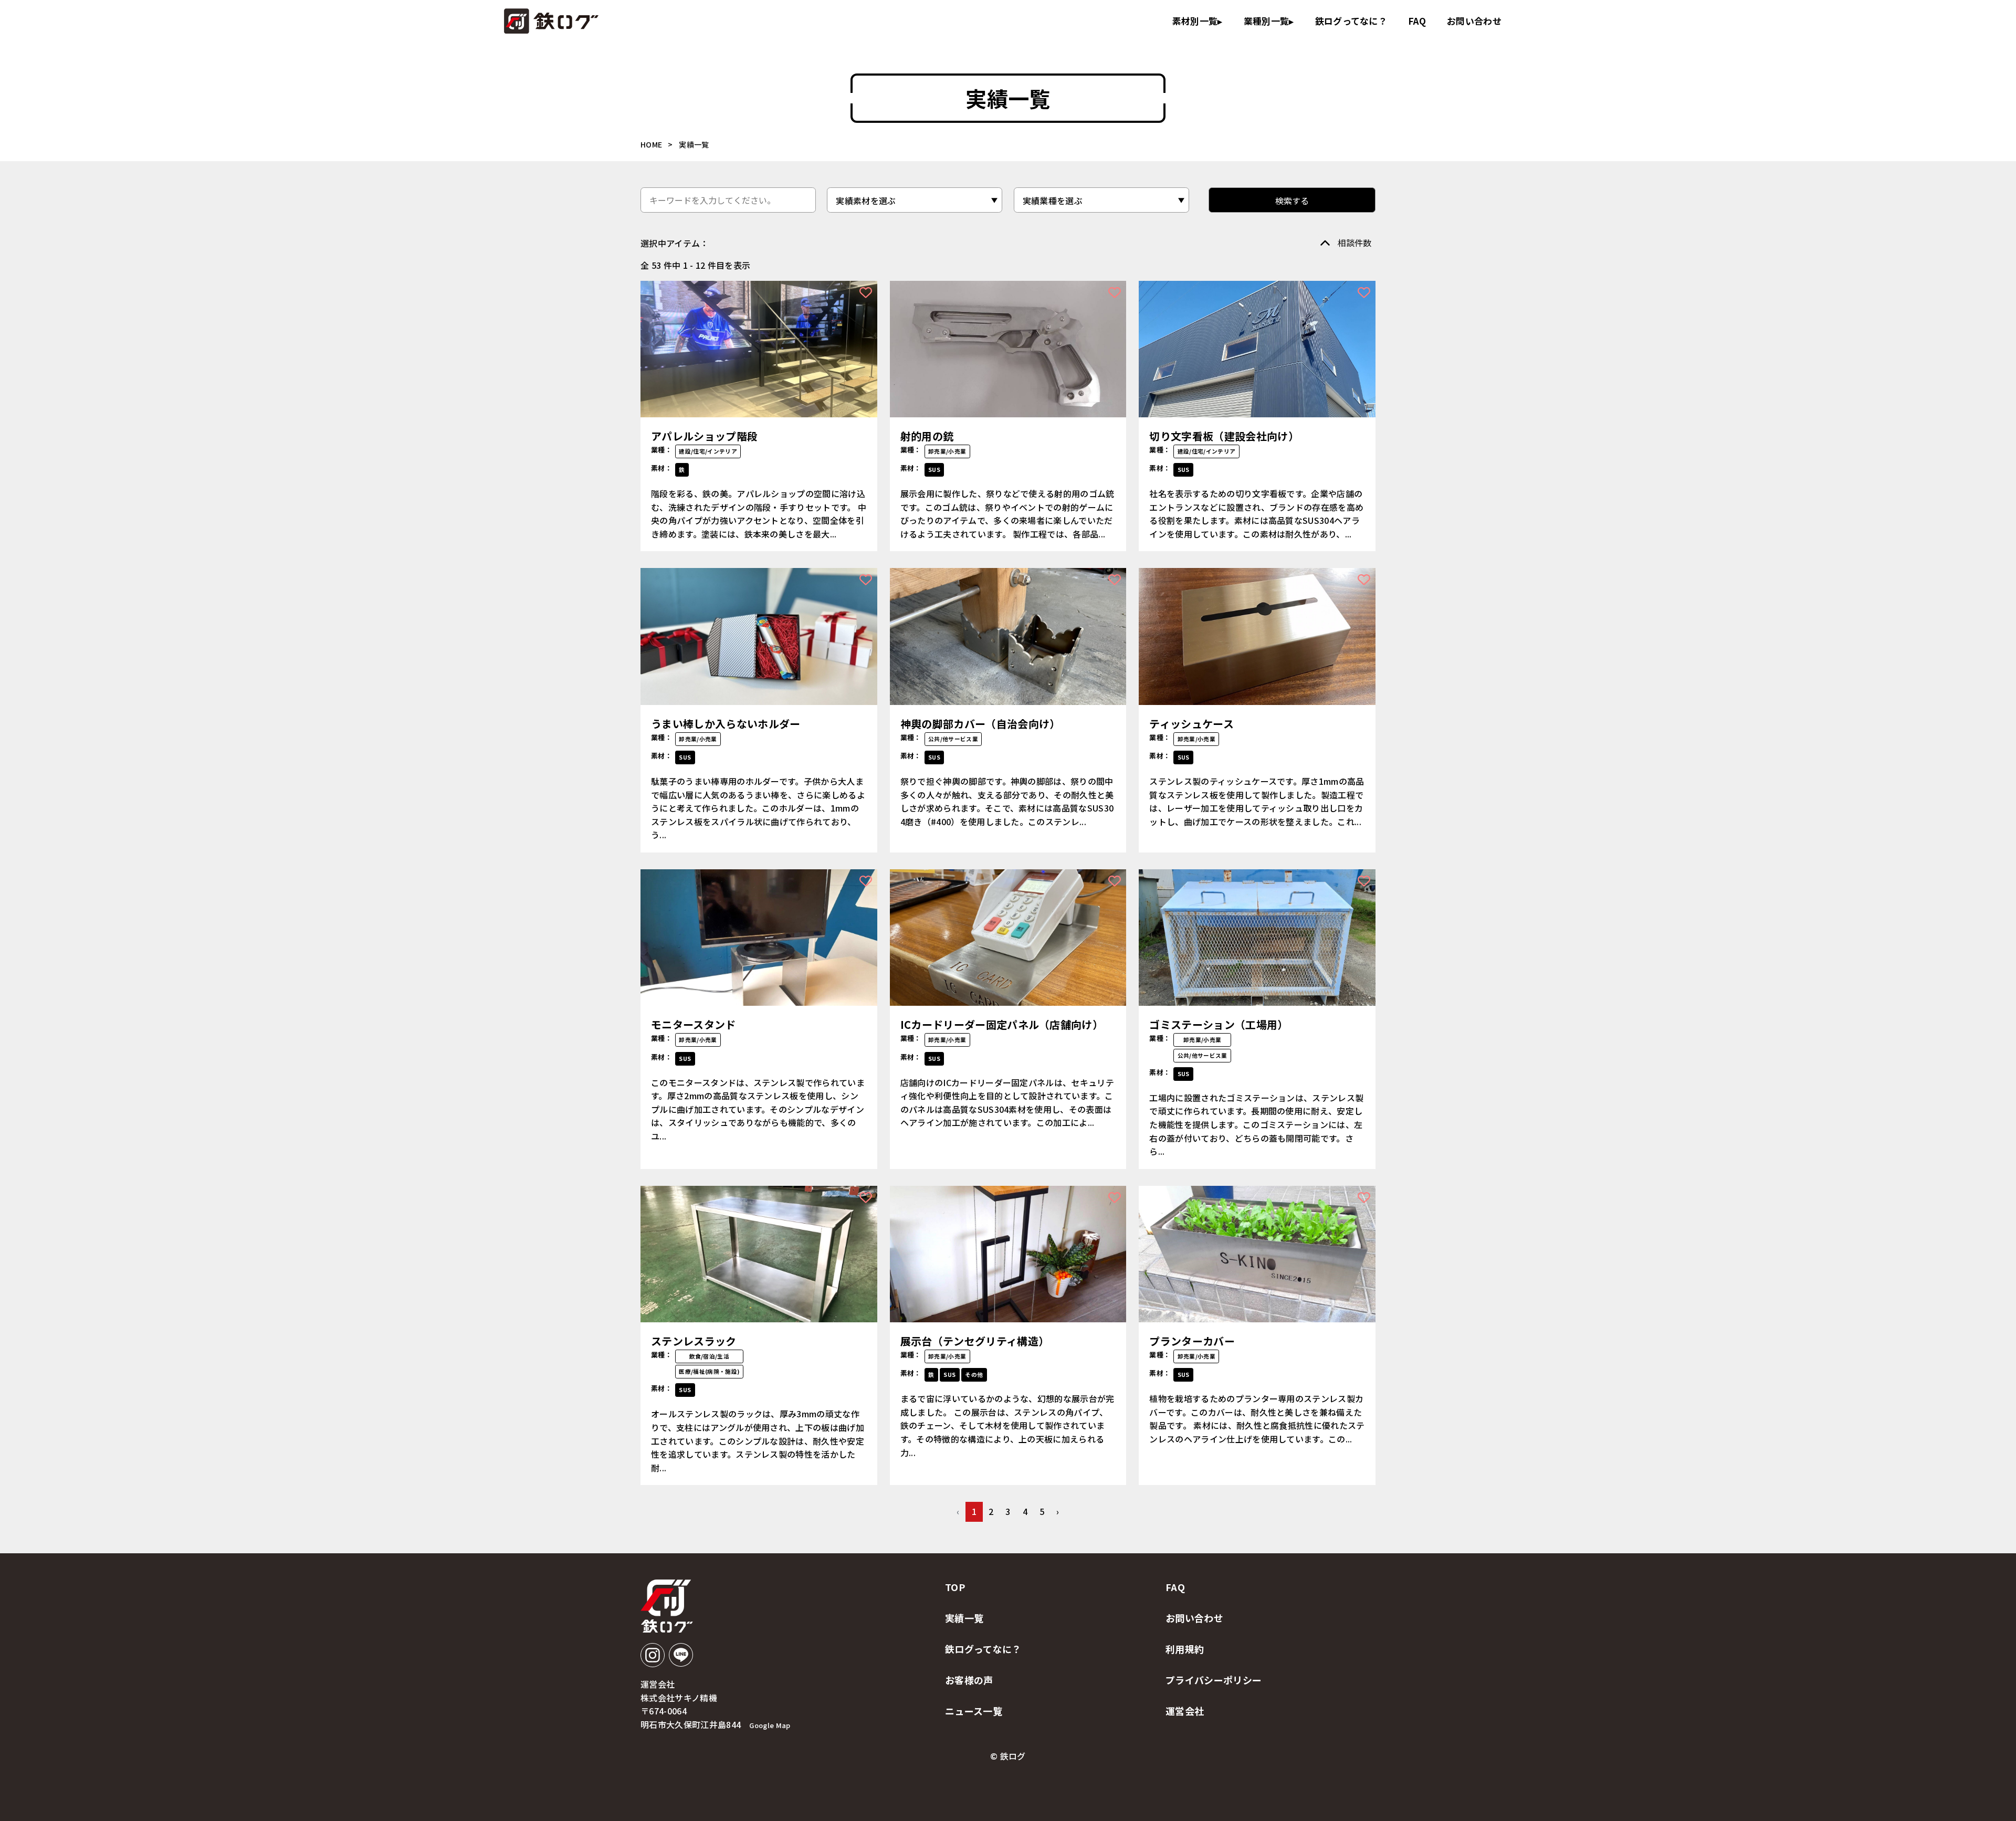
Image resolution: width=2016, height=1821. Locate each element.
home (651, 144)
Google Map (770, 1725)
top (955, 1587)
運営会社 (1185, 1711)
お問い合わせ (1474, 21)
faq (1417, 21)
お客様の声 (969, 1680)
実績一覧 (964, 1618)
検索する (1292, 201)
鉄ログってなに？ (1351, 21)
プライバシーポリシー (1214, 1680)
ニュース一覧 (974, 1711)
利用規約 (1185, 1649)
